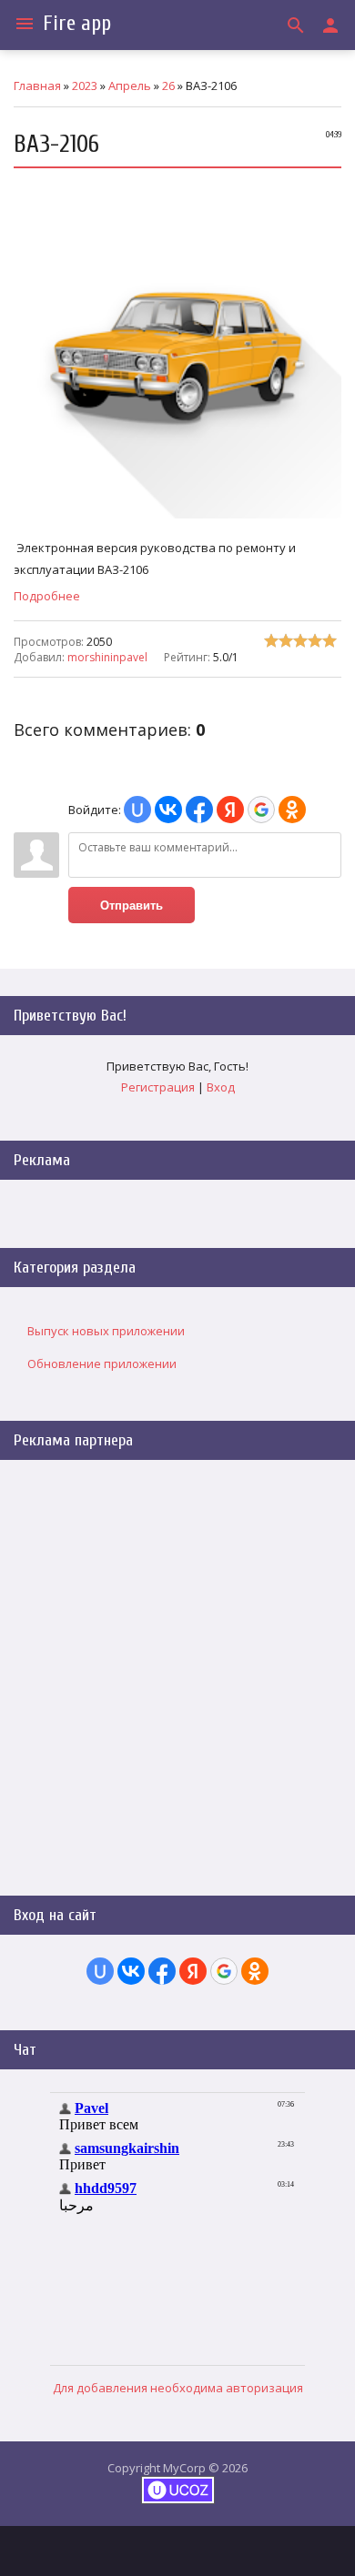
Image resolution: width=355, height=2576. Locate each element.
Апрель (130, 86)
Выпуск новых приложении (106, 1331)
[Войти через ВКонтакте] (168, 810)
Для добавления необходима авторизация (178, 2388)
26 (168, 86)
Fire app (77, 23)
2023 (85, 86)
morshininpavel (107, 657)
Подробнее (47, 596)
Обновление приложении (102, 1363)
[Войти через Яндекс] (230, 810)
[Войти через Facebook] (199, 810)
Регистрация (158, 1087)
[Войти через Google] (261, 810)
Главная (37, 86)
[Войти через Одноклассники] (292, 810)
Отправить (132, 906)
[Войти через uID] (137, 810)
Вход (221, 1087)
